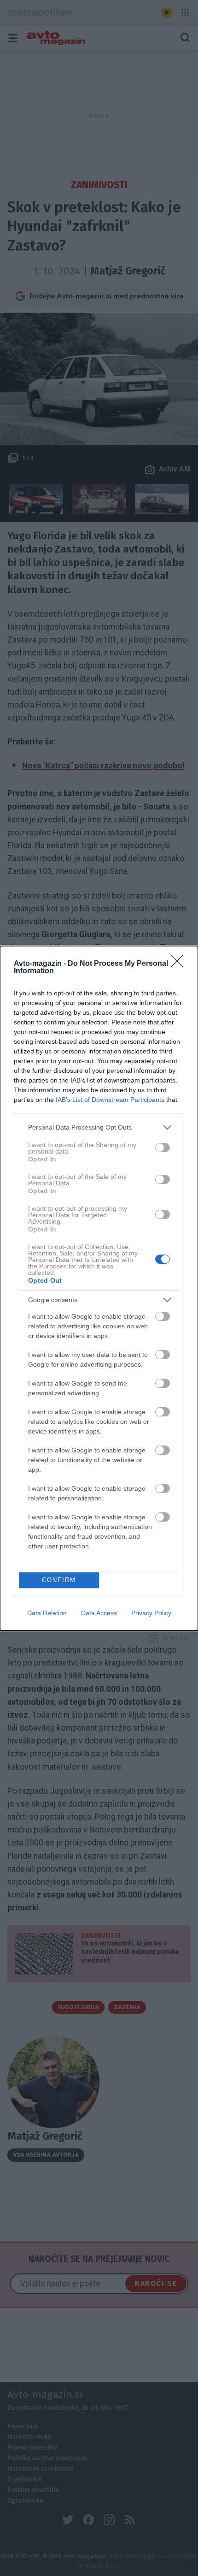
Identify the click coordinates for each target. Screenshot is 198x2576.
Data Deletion (47, 1613)
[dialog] (99, 1288)
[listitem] (99, 1127)
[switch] (163, 1148)
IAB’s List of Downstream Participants (110, 1100)
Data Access (99, 1613)
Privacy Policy (151, 1613)
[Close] (180, 964)
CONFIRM (59, 1580)
